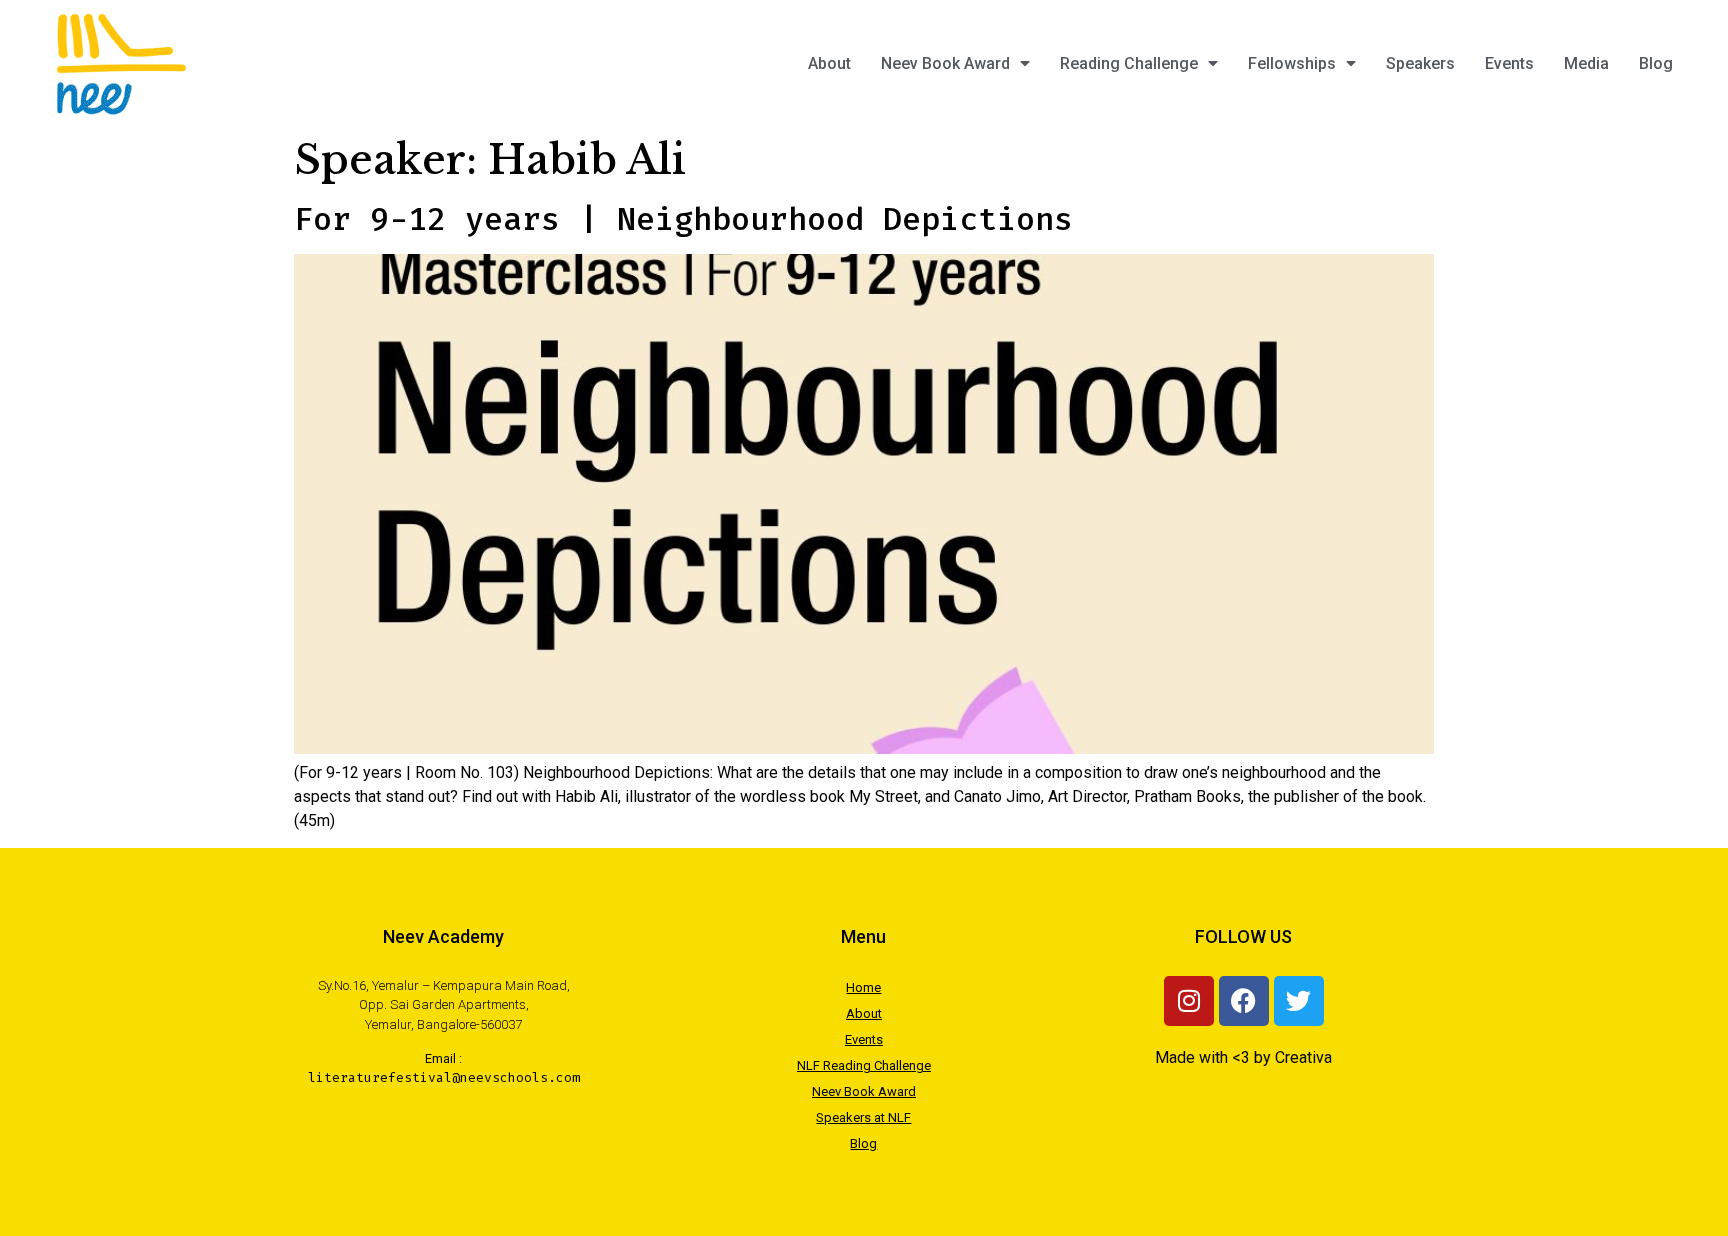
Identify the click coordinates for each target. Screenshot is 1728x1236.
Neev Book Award (945, 63)
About (829, 63)
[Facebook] (1244, 1001)
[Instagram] (1189, 1001)
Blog (1656, 63)
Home (863, 987)
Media (1586, 63)
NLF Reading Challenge (864, 1065)
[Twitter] (1299, 1001)
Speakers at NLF (863, 1117)
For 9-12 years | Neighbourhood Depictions (683, 219)
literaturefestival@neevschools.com (444, 1077)
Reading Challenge (1129, 63)
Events (1509, 63)
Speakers (1420, 63)
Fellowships (1292, 63)
